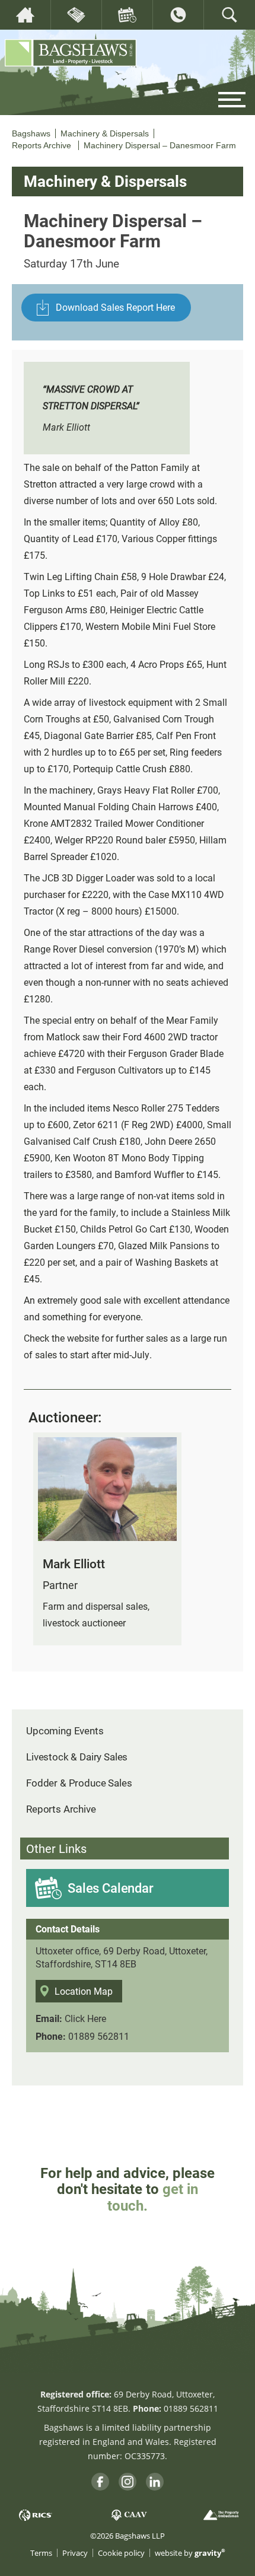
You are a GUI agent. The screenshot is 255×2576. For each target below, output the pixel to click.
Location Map (84, 1991)
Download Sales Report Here (115, 307)
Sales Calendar (111, 1888)
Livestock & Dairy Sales (77, 1757)
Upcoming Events (65, 1730)
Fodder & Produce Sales (79, 1783)
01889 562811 (99, 2036)
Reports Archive (61, 1809)
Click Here (85, 2018)
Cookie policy (121, 2553)
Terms (41, 2553)
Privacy (75, 2553)
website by (190, 2553)
